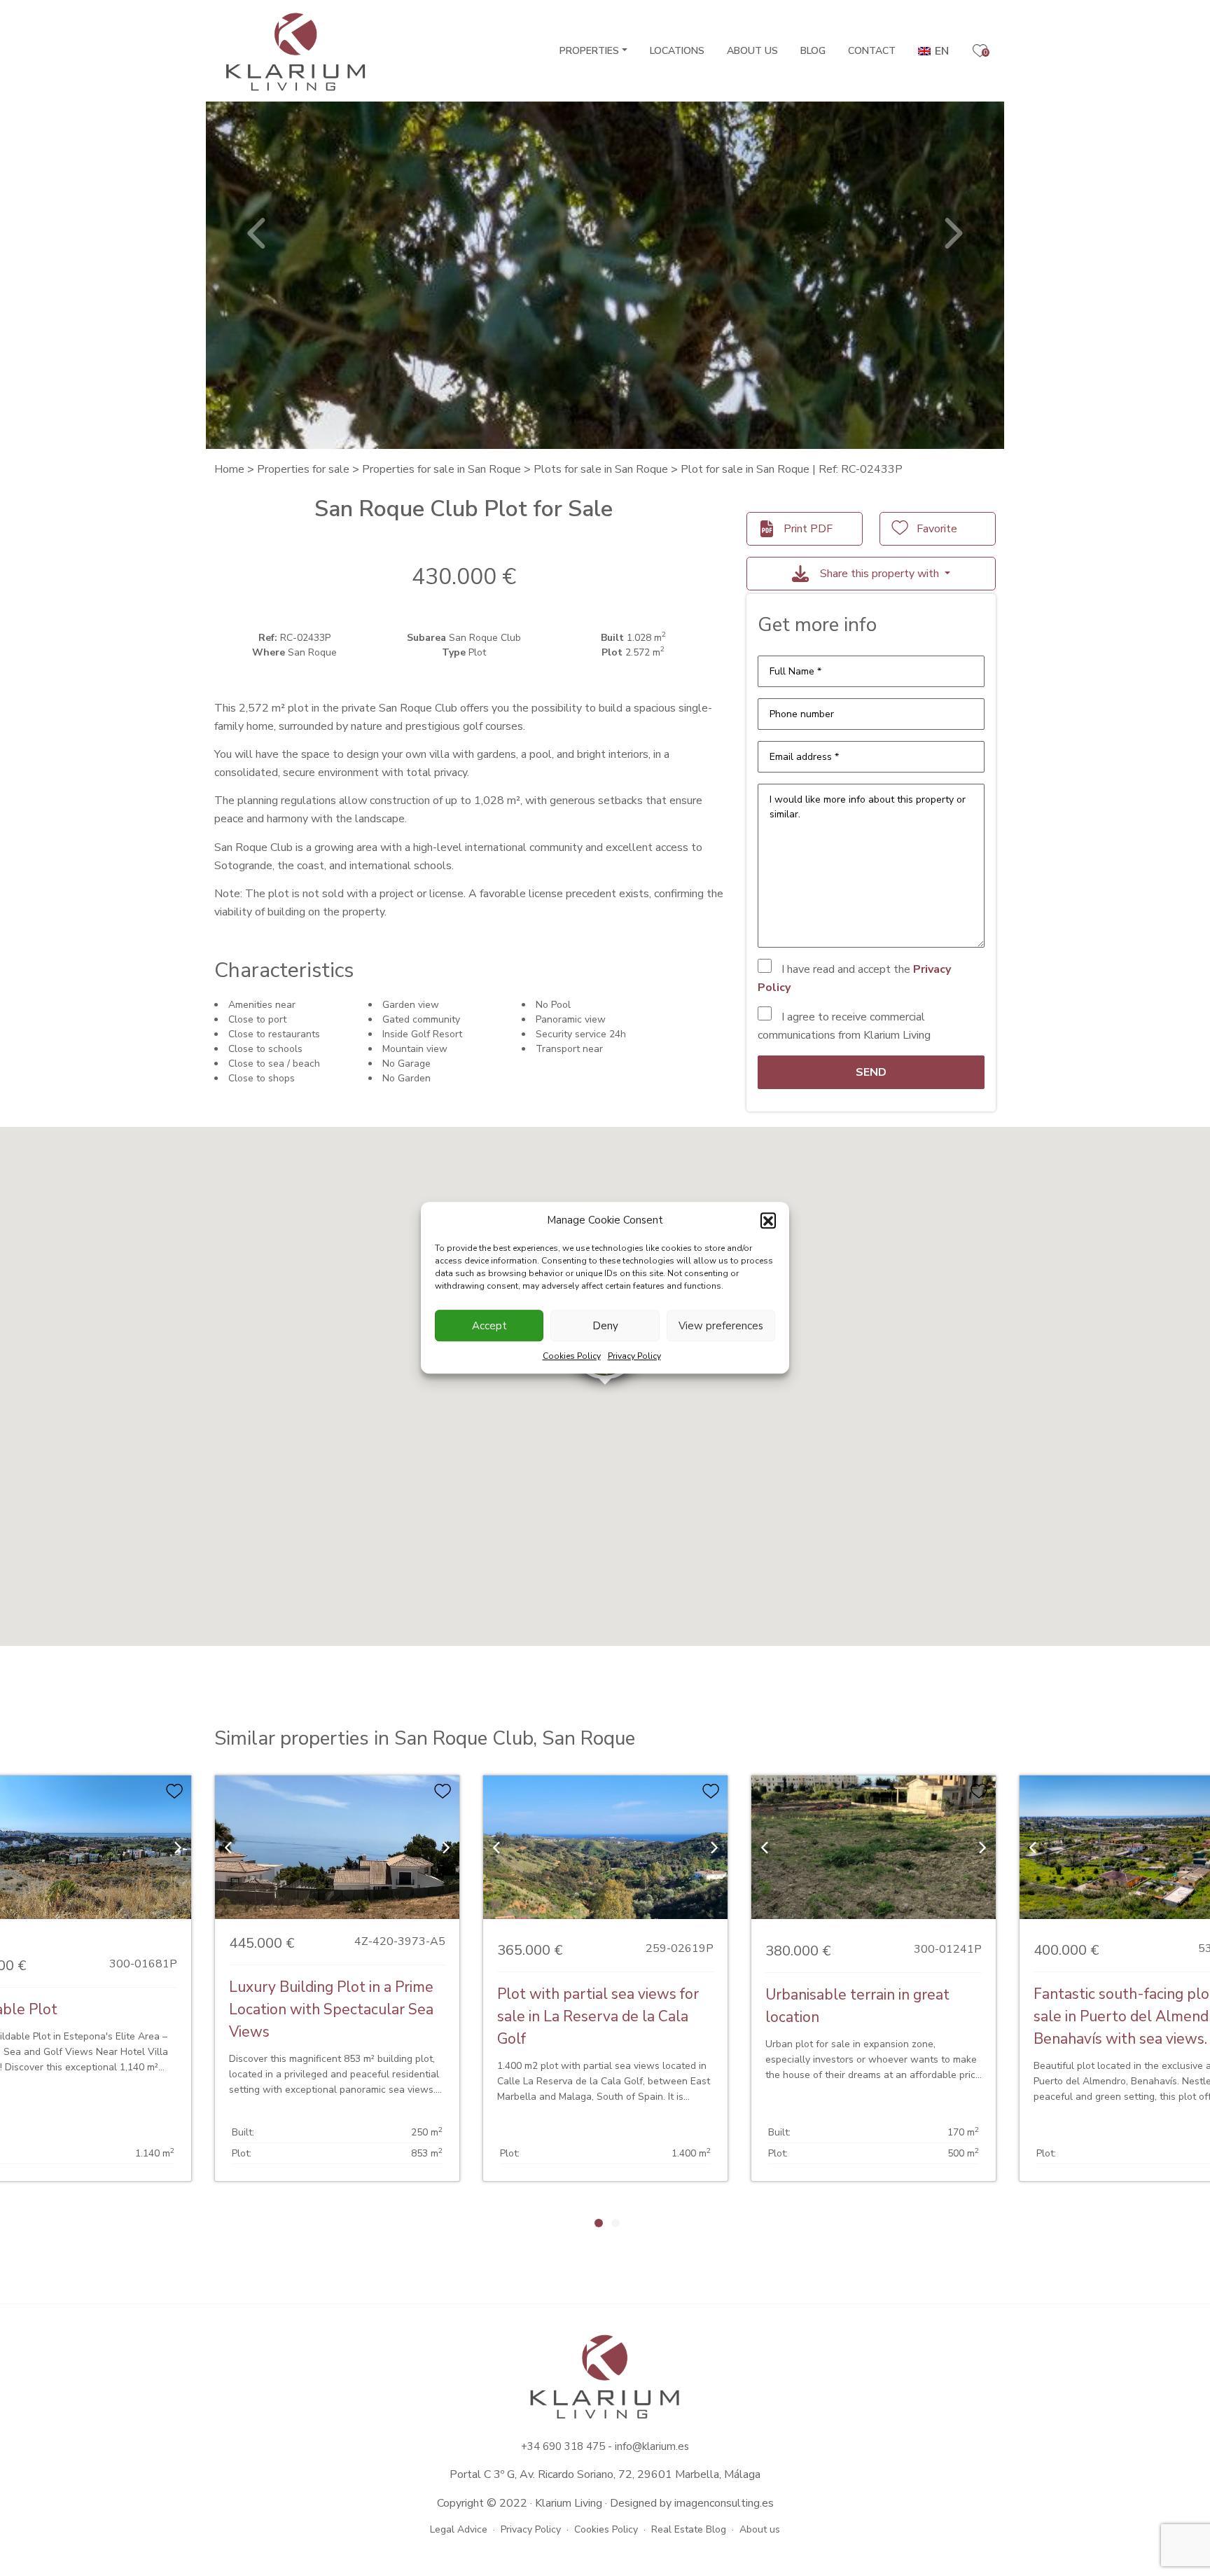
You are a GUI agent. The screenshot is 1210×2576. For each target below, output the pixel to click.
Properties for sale (303, 469)
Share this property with (879, 574)
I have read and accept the (854, 978)
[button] (768, 1221)
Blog (813, 51)
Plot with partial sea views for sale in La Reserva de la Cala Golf (598, 2016)
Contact (872, 51)
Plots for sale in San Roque (601, 469)
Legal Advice (459, 2529)
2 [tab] (616, 2223)
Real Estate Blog (689, 2529)
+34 (532, 2446)
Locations (677, 51)
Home (229, 469)
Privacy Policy (634, 1357)
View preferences (721, 1326)
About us (752, 51)
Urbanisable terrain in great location (857, 2006)
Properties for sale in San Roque (441, 469)
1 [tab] (599, 2223)
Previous (258, 233)
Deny (605, 1326)
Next (952, 233)
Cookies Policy (572, 1357)
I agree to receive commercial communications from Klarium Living (844, 1026)
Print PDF (808, 529)
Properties (589, 51)
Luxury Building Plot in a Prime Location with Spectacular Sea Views (331, 2009)
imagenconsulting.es (724, 2503)
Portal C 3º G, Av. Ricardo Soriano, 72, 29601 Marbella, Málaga (605, 2474)
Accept (489, 1326)
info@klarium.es (652, 2446)
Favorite (937, 529)
